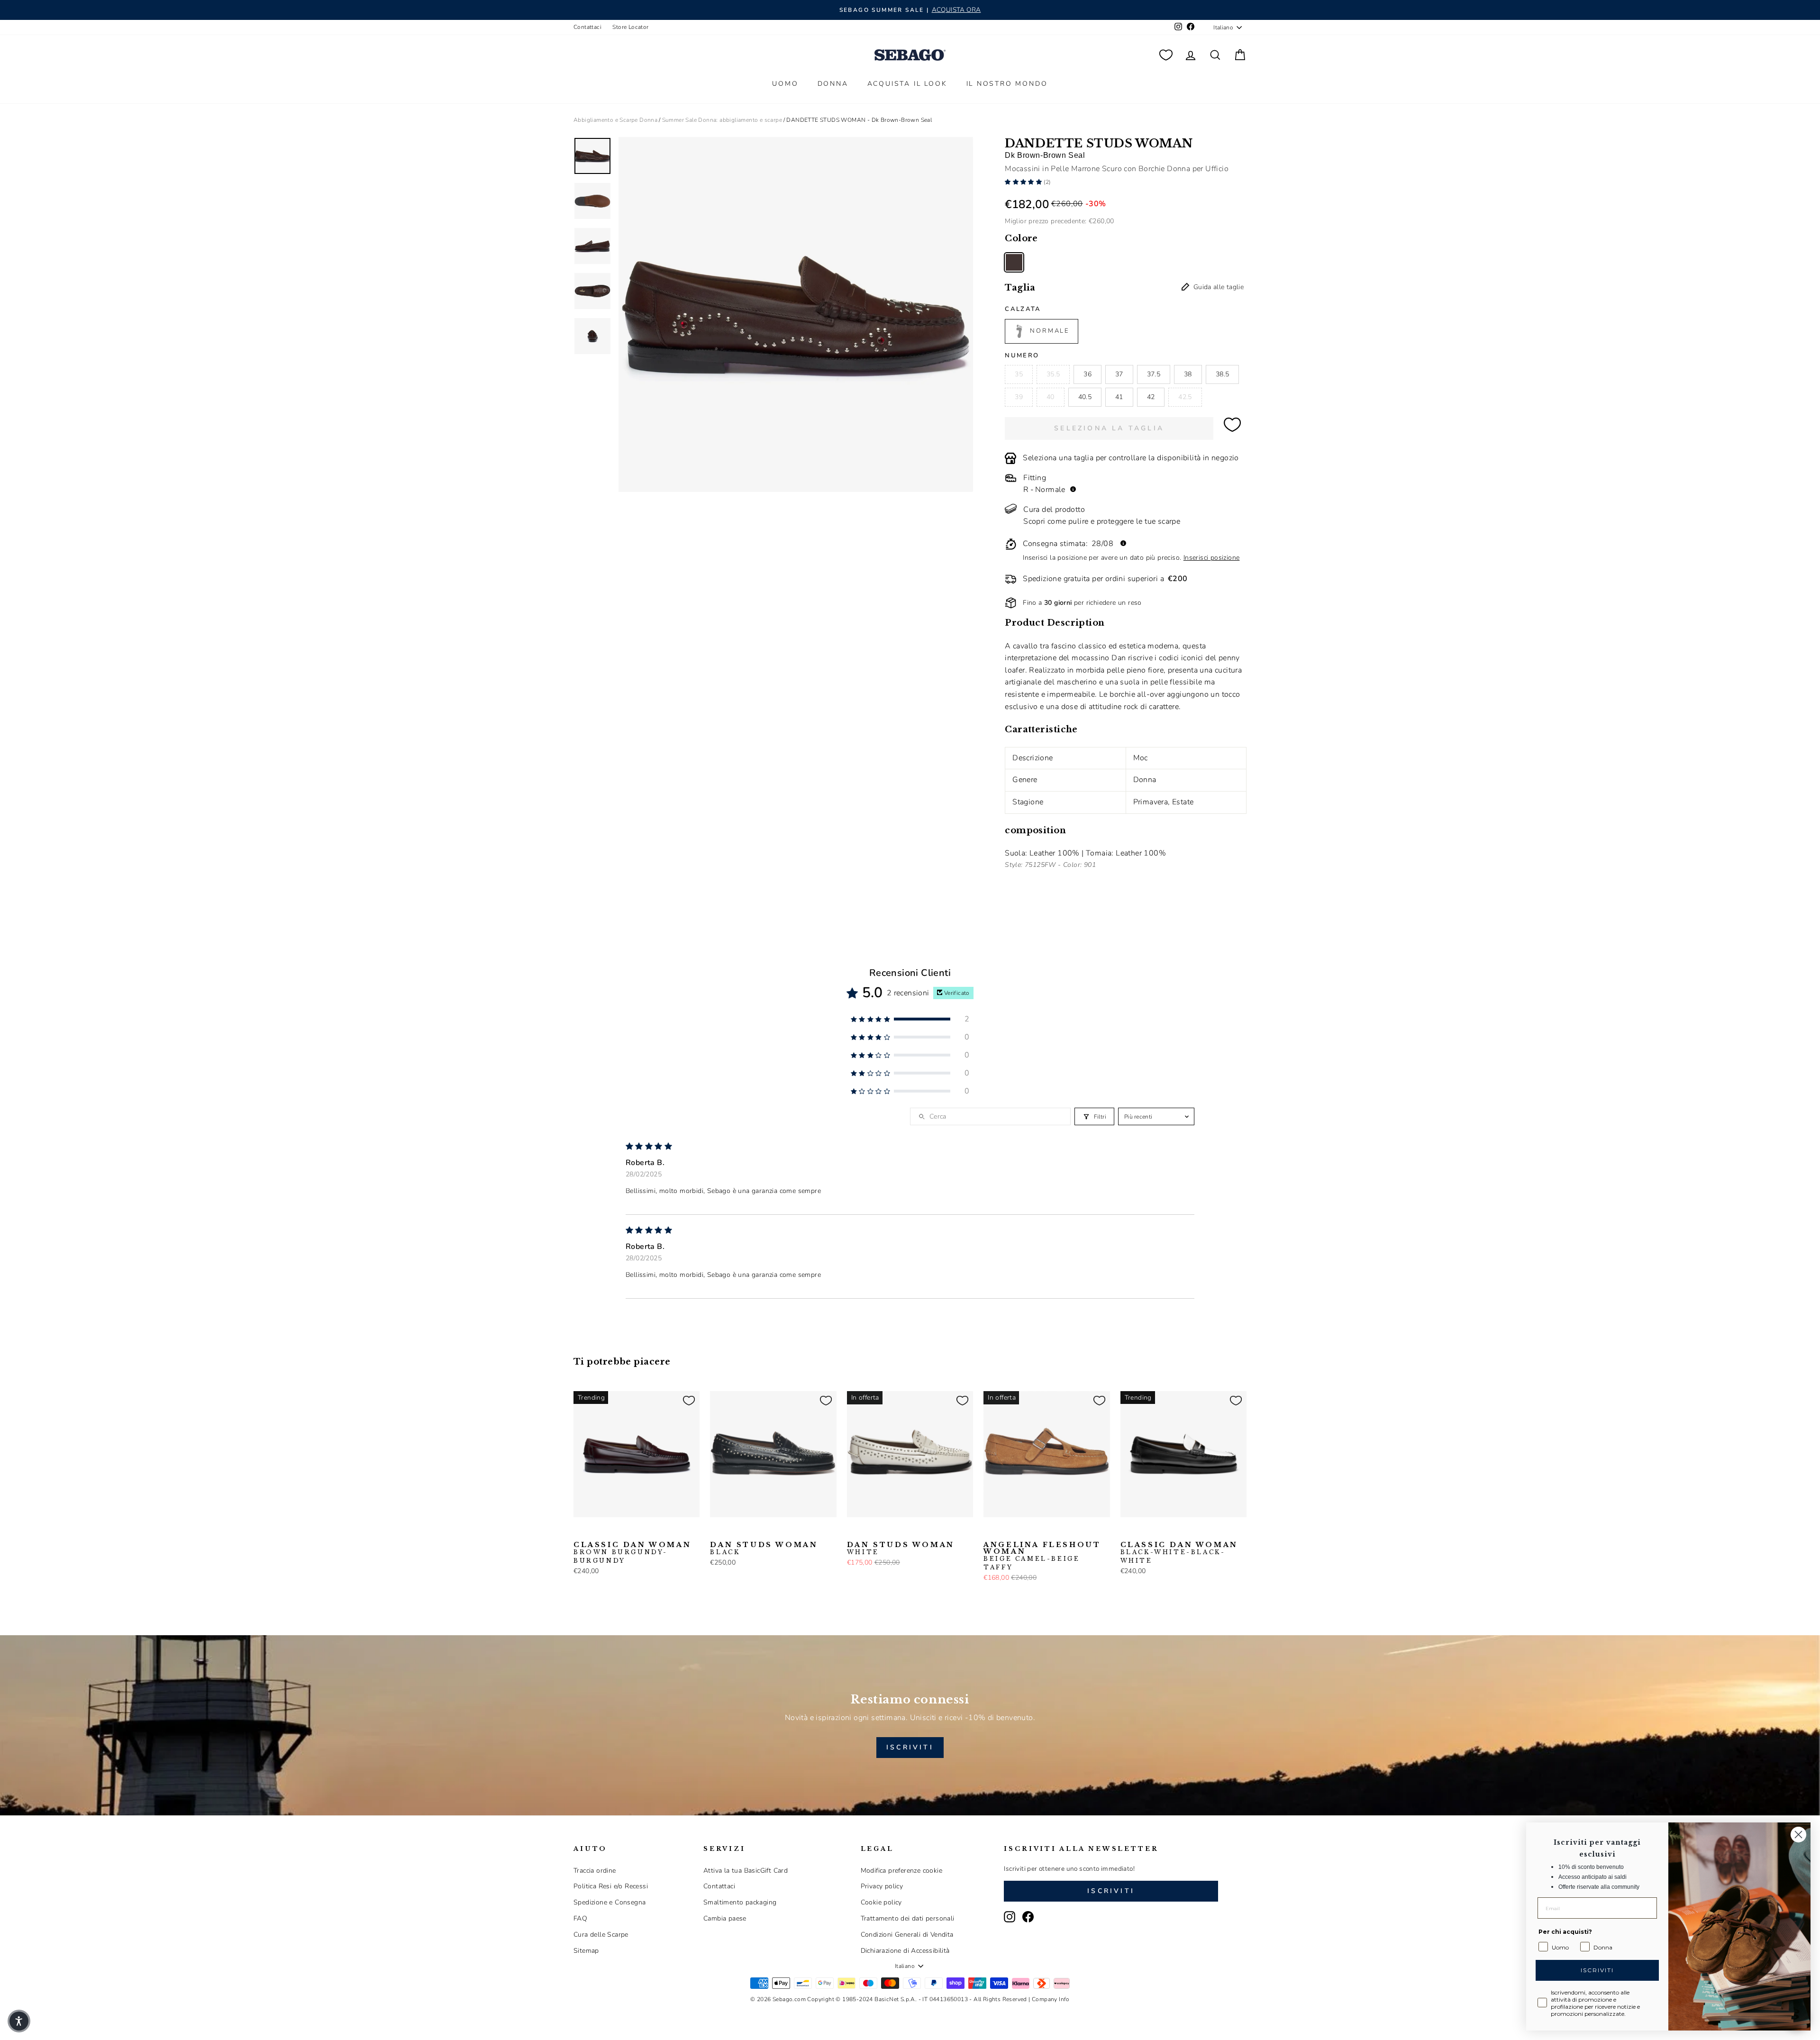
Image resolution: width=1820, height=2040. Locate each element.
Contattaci (587, 27)
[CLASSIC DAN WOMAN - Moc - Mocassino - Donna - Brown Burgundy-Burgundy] (580, 1532)
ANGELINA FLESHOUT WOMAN (1042, 1556)
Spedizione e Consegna (610, 1902)
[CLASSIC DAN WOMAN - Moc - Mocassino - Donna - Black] (595, 1532)
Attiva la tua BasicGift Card (746, 1871)
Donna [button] (833, 84)
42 (1151, 397)
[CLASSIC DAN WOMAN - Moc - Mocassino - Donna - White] (625, 1532)
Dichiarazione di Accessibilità (905, 1951)
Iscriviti (1111, 1891)
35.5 (1053, 374)
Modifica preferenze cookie (901, 1871)
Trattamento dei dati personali (908, 1918)
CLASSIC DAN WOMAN (632, 1553)
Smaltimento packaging (740, 1902)
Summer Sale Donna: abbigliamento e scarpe (722, 120)
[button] (1024, 182)
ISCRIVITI (910, 1747)
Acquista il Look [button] (907, 84)
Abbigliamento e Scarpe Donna (615, 120)
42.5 (1185, 397)
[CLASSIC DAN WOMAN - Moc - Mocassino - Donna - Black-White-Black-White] (610, 1532)
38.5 (1222, 374)
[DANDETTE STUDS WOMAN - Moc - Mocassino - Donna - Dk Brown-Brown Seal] (1014, 262)
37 (1119, 374)
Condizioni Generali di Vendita (907, 1935)
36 (1087, 374)
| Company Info (1049, 1999)
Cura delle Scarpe (601, 1935)
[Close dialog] (1798, 1835)
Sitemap (586, 1951)
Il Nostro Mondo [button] (1007, 84)
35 (1019, 374)
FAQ (580, 1918)
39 (1019, 397)
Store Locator (630, 27)
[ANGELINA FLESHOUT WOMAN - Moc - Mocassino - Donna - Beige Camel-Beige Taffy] (990, 1532)
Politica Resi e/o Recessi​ (611, 1886)
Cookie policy (881, 1902)
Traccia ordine (595, 1871)
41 (1119, 397)
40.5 (1085, 397)
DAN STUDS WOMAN (764, 1548)
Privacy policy (882, 1886)
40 (1051, 397)
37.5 (1154, 374)
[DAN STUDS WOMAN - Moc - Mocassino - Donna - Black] (716, 1532)
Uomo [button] (785, 84)
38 (1188, 374)
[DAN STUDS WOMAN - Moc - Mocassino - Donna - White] (731, 1532)
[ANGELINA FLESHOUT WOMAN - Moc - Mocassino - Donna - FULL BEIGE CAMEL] (1005, 1532)
